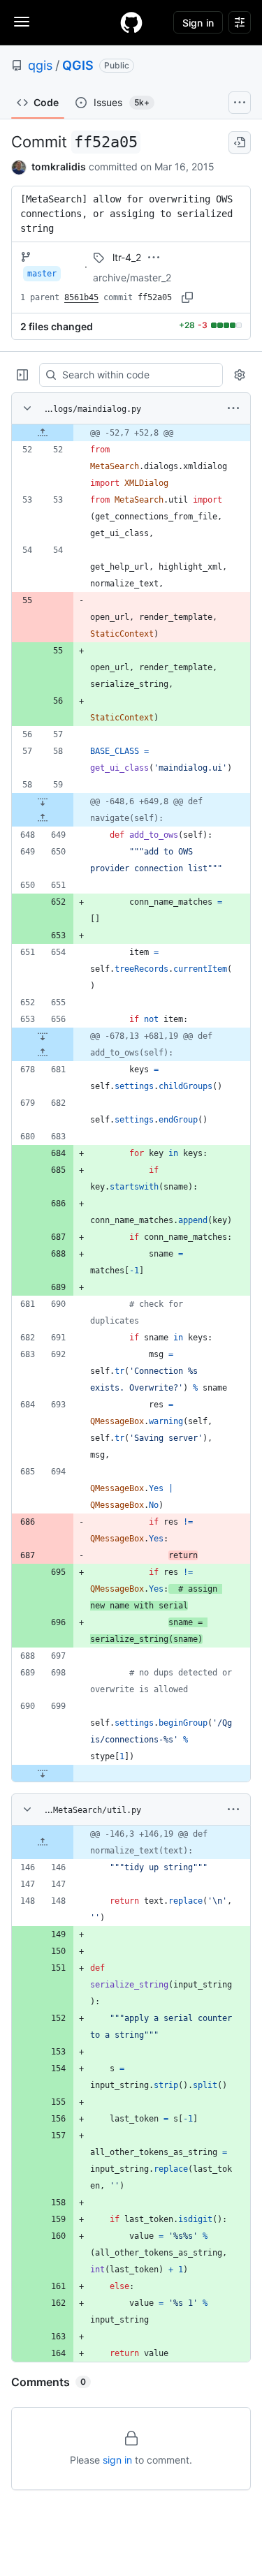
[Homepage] (131, 22)
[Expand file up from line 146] (43, 1842)
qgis (40, 65)
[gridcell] (131, 433)
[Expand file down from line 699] (43, 1773)
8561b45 (81, 297)
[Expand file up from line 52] (43, 433)
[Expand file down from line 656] (43, 1036)
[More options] (233, 408)
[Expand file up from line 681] (43, 1053)
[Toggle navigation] (22, 22)
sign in (117, 2460)
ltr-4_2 (127, 257)
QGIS (78, 65)
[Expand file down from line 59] (43, 801)
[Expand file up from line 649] (43, 818)
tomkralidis (59, 166)
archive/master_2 (132, 277)
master (42, 274)
